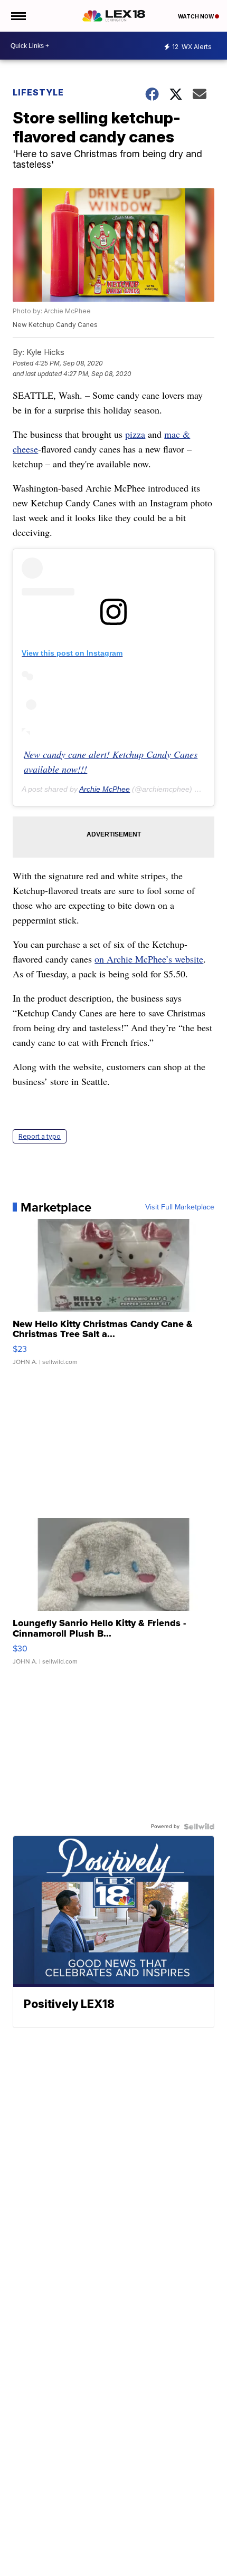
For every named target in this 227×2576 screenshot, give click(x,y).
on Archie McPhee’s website (149, 959)
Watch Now (196, 16)
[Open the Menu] (18, 16)
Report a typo (40, 1136)
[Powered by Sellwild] (199, 1827)
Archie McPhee (105, 789)
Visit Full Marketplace (180, 1207)
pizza (135, 434)
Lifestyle (38, 92)
